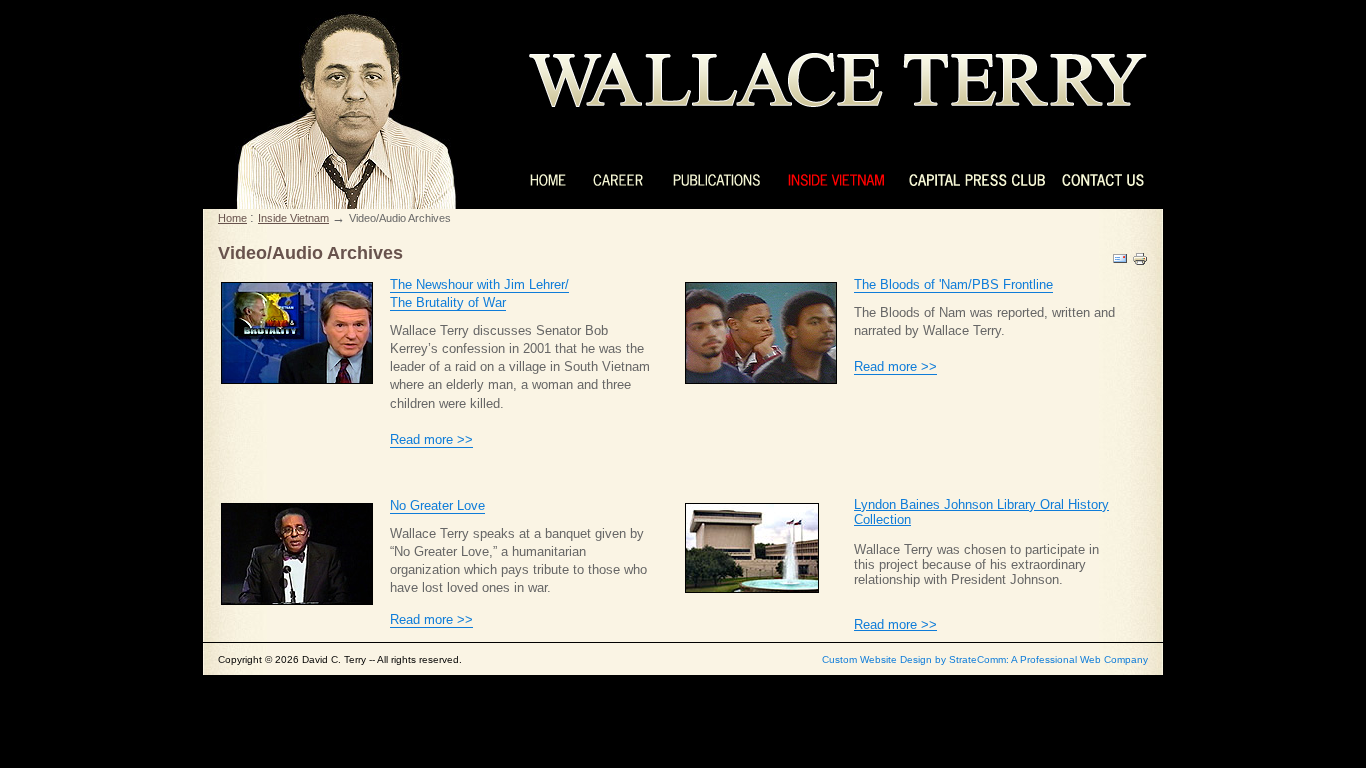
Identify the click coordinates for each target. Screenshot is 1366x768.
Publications (716, 180)
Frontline (1028, 284)
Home (549, 180)
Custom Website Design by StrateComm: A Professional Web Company (985, 659)
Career (619, 180)
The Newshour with (447, 284)
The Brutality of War (448, 302)
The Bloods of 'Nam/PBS (928, 284)
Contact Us (1103, 180)
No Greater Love (437, 505)
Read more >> (431, 439)
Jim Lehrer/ (536, 284)
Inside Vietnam (835, 180)
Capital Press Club (974, 180)
